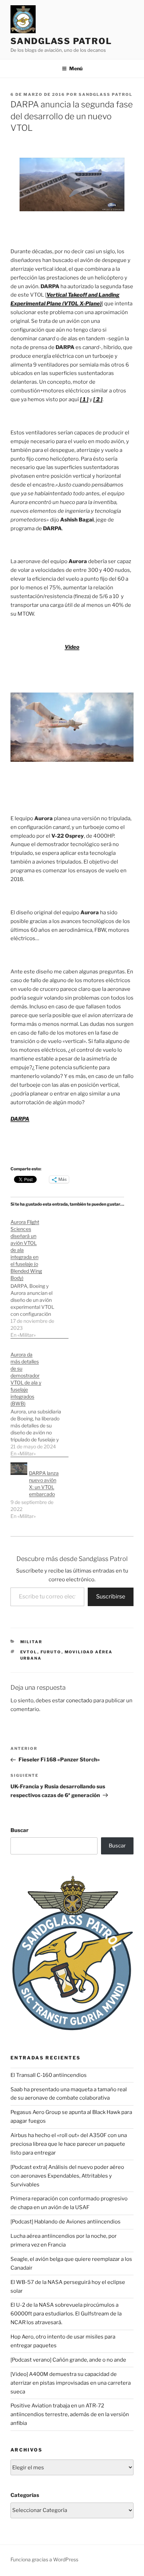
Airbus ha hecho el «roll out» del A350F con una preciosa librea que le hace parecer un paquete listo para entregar (69, 2144)
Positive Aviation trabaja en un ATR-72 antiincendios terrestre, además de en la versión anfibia (70, 2414)
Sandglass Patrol (61, 41)
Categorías (25, 2495)
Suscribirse (111, 1596)
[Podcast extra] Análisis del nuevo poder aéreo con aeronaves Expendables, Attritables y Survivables (67, 2176)
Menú (76, 68)
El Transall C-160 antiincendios (49, 2075)
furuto (51, 1652)
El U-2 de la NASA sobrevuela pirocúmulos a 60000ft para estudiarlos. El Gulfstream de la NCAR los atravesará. (66, 2314)
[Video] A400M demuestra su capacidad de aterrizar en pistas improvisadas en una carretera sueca (71, 2383)
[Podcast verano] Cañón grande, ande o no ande (68, 2360)
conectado (79, 1701)
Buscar (20, 1830)
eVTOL (29, 1652)
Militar (31, 1642)
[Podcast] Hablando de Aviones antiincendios (66, 2222)
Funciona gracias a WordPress (44, 2559)
